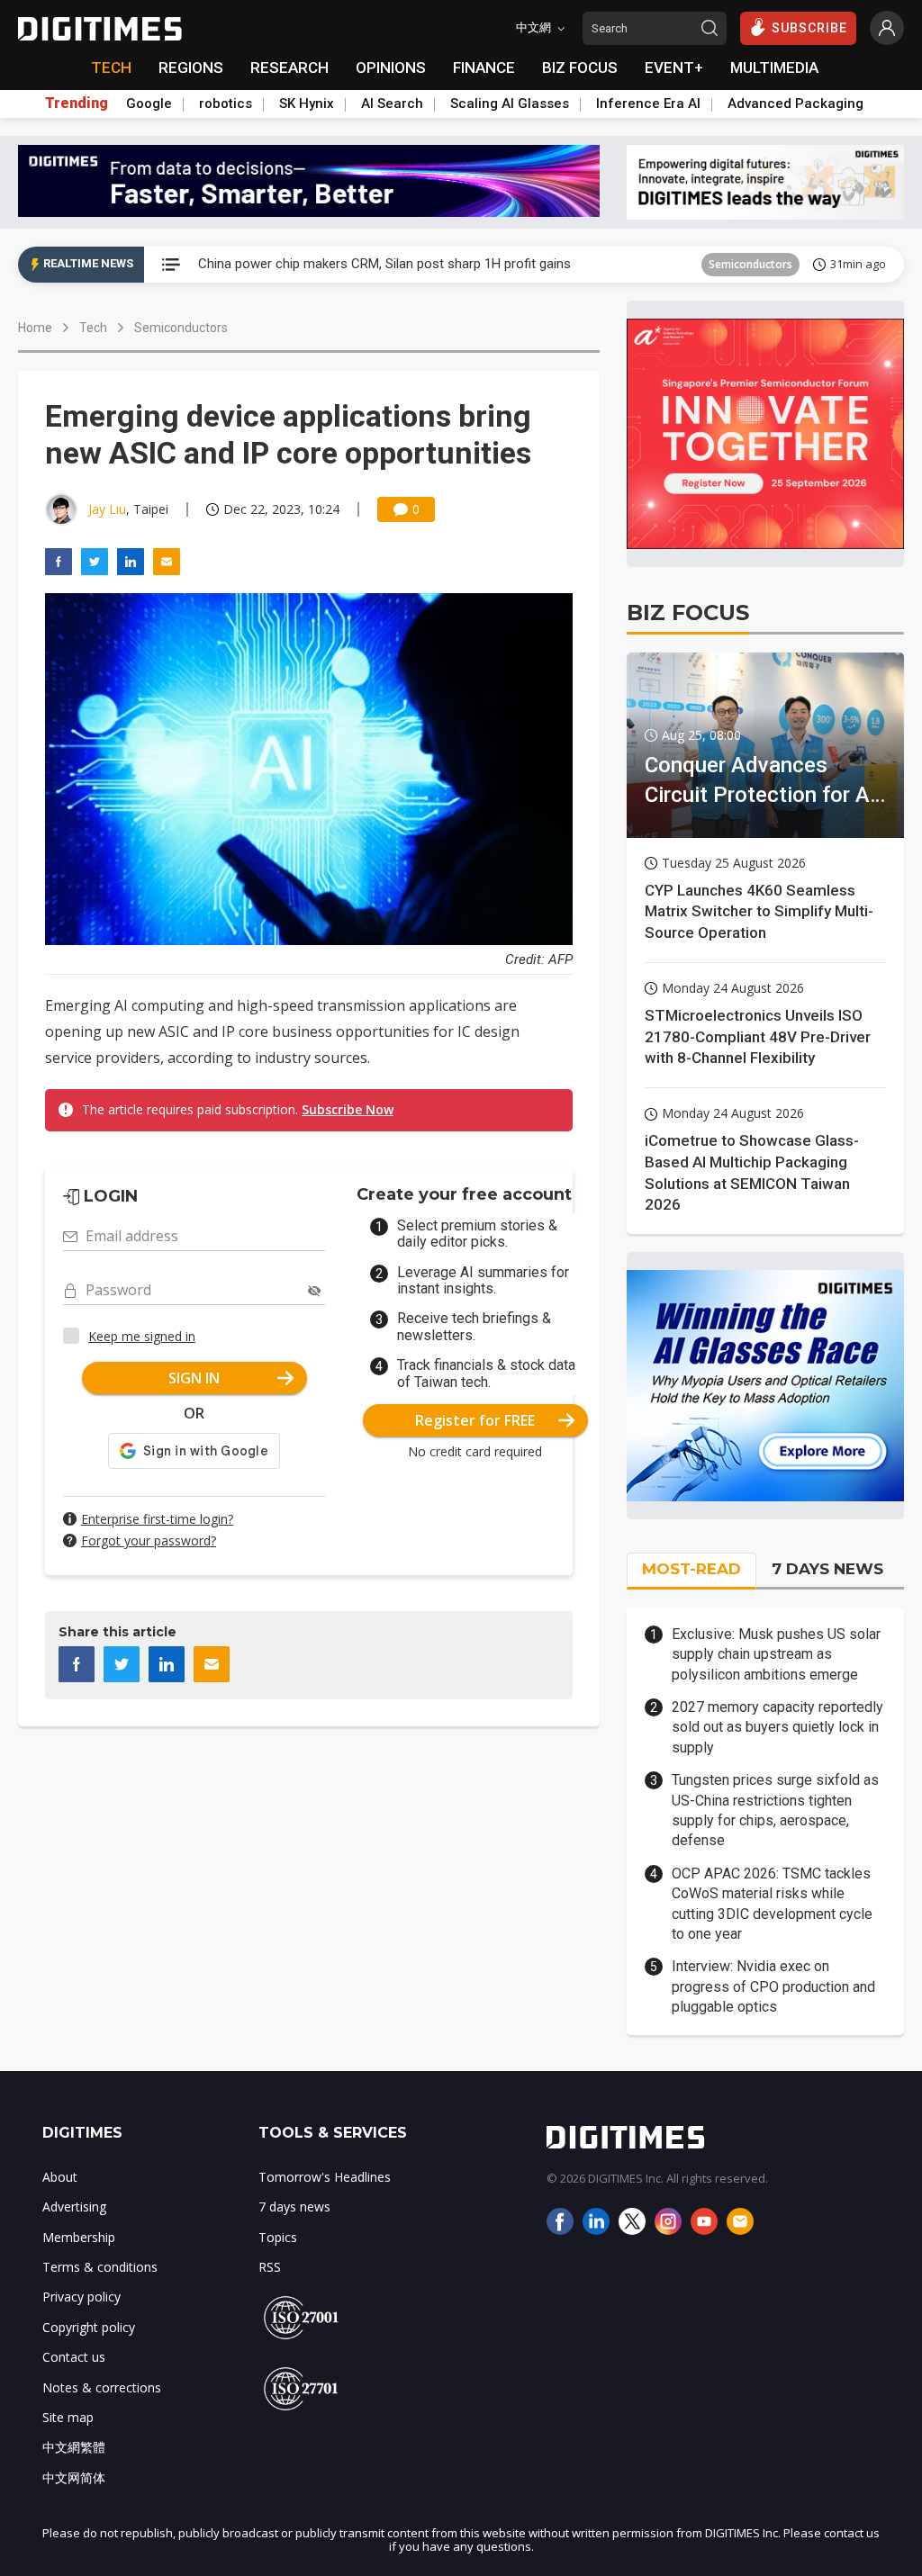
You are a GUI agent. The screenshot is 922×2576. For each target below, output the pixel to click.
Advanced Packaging (795, 104)
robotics (226, 104)
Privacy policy (81, 2297)
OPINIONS (391, 68)
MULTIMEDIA (774, 68)
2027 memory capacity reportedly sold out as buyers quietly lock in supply (777, 1727)
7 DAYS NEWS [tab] (827, 1569)
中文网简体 (74, 2477)
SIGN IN (194, 1378)
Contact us (74, 2357)
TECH (111, 68)
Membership (79, 2237)
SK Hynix (307, 104)
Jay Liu (107, 509)
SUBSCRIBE (809, 28)
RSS (270, 2267)
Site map (68, 2417)
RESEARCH (289, 68)
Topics (278, 2237)
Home (35, 328)
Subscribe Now (348, 1109)
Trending (77, 104)
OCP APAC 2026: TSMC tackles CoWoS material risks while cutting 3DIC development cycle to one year (772, 1904)
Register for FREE (475, 1420)
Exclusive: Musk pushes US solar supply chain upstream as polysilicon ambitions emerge (776, 1654)
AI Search (392, 104)
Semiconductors (750, 264)
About (60, 2177)
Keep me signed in (142, 1336)
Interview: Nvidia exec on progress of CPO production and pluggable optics (773, 1986)
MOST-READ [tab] (691, 1569)
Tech (93, 328)
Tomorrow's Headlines (325, 2177)
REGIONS (191, 68)
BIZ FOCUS (580, 68)
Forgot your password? (149, 1540)
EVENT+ (674, 68)
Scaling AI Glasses (510, 104)
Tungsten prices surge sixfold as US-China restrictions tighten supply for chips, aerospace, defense (775, 1810)
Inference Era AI (648, 104)
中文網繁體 (74, 2447)
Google (149, 104)
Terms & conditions (100, 2267)
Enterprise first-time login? (157, 1519)
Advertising (74, 2207)
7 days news (294, 2207)
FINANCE (484, 68)
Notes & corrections (102, 2387)
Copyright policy (89, 2327)
